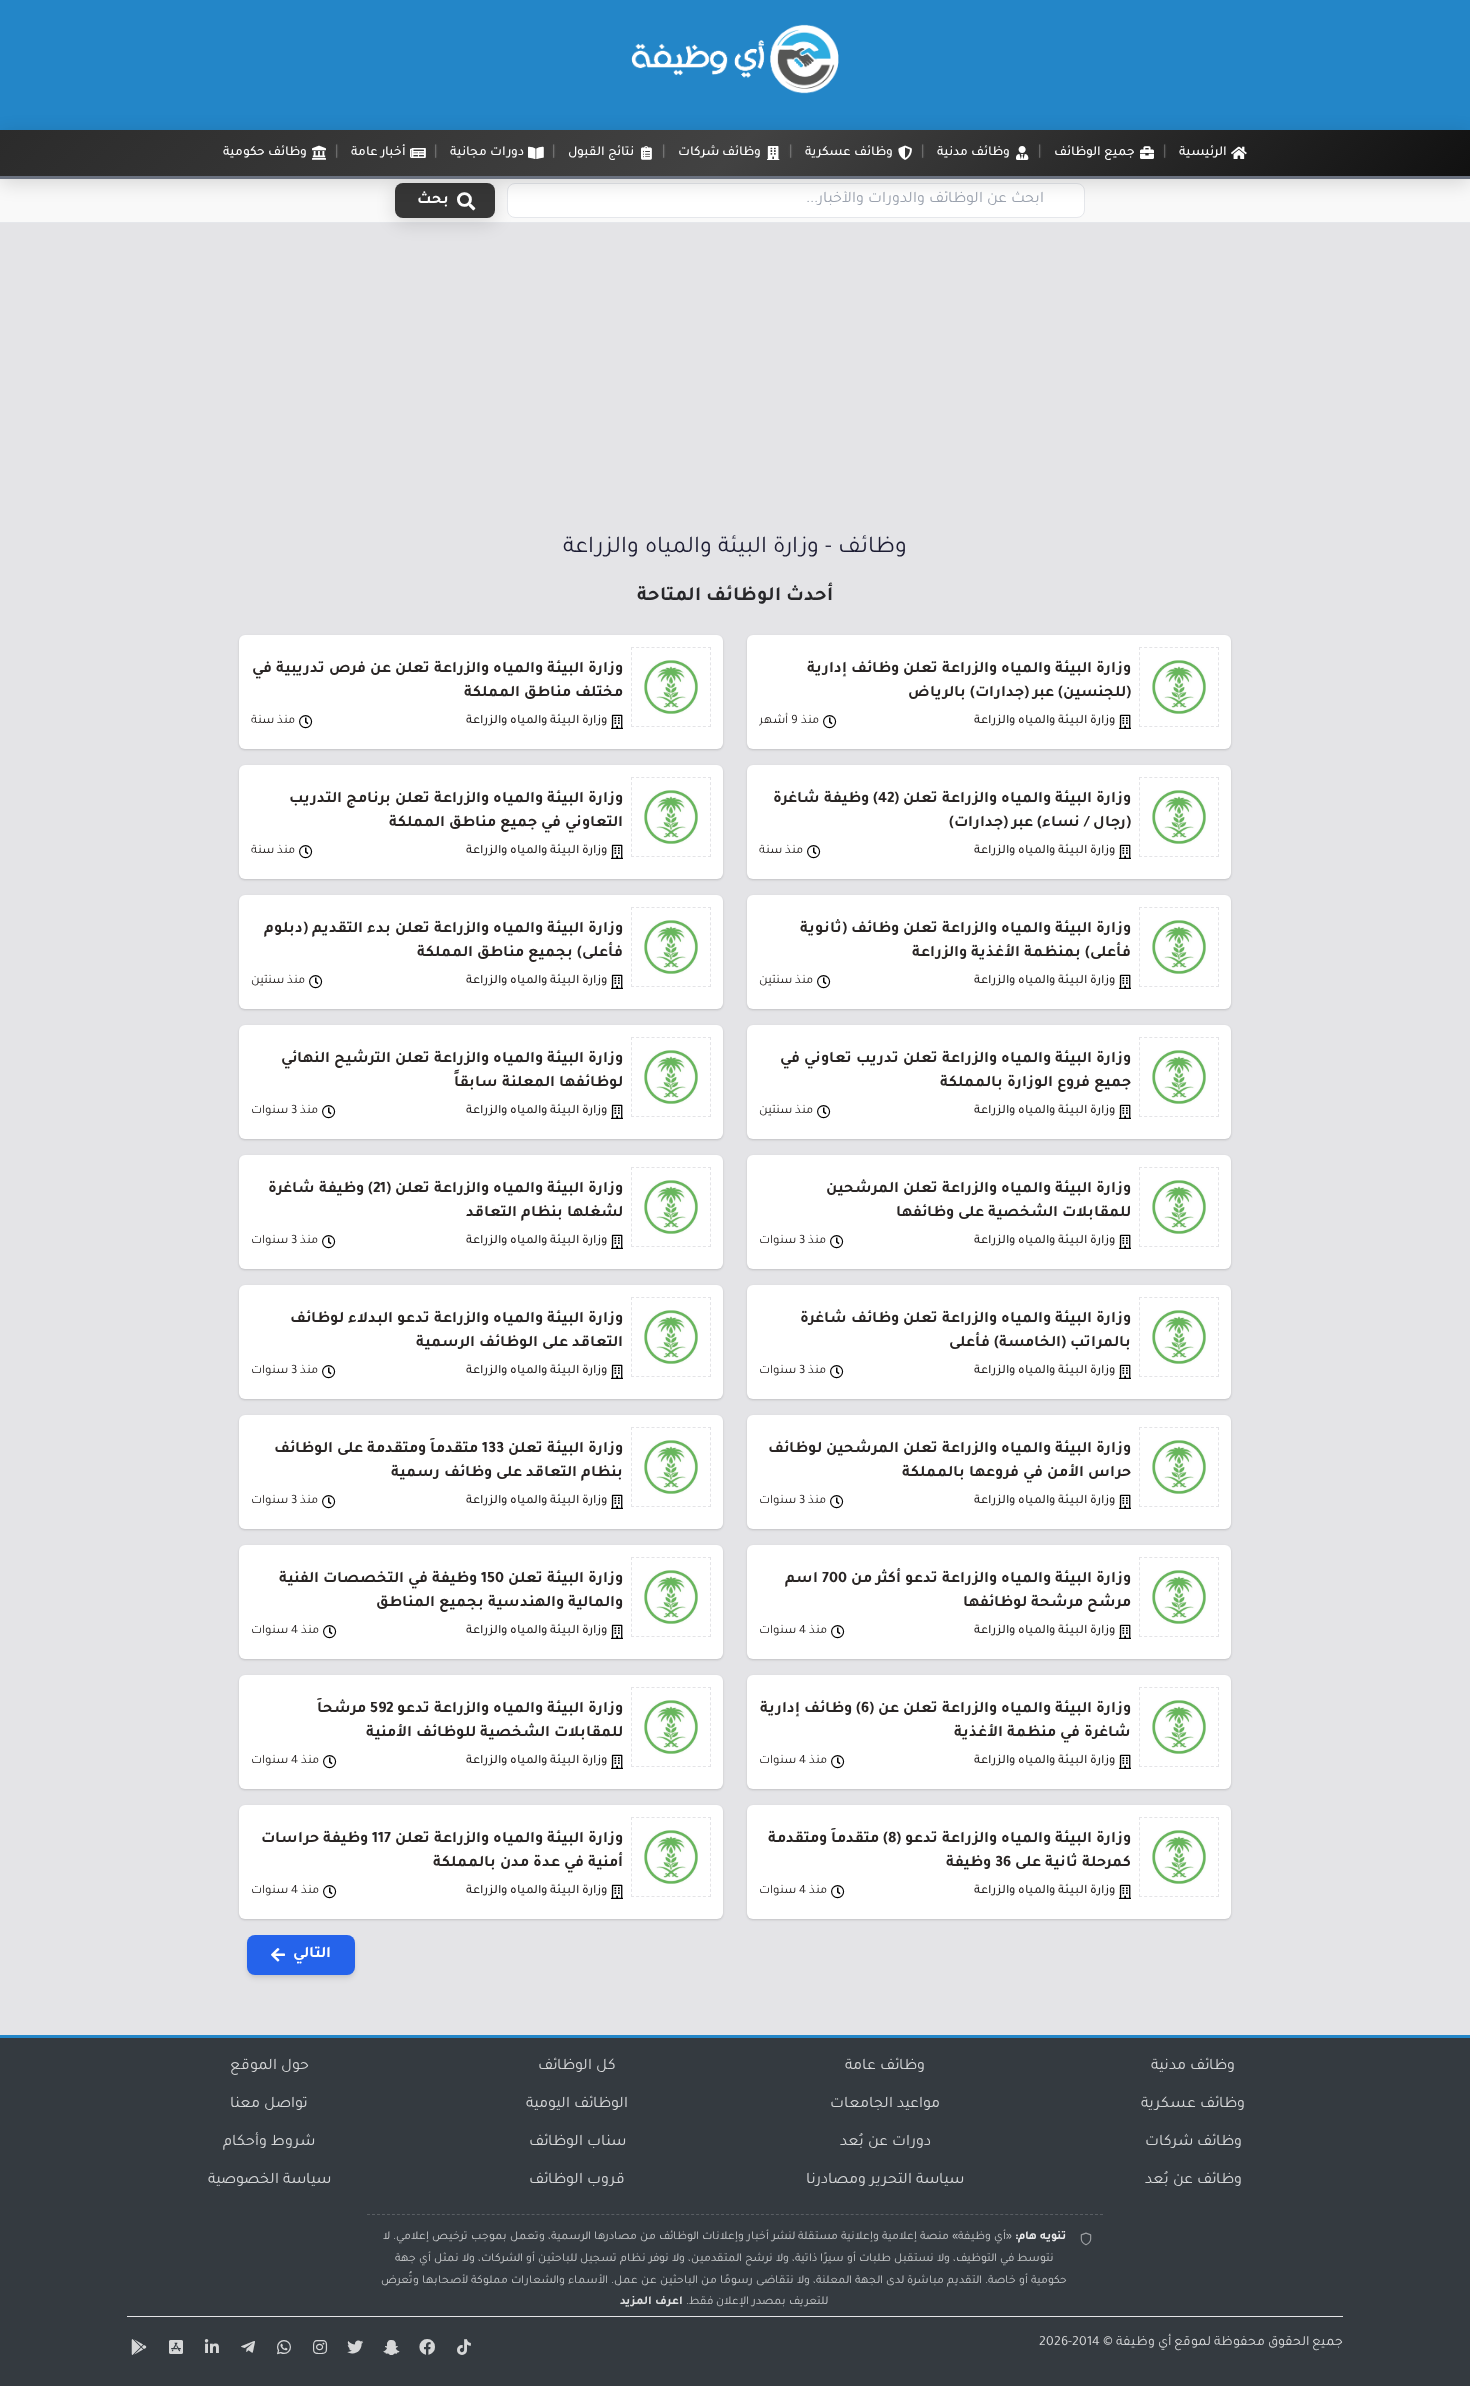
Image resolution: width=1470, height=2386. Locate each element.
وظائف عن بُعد (1193, 2181)
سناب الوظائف (577, 2143)
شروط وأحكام (269, 2143)
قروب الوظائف (577, 2181)
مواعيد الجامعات (885, 2105)
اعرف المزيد (651, 2302)
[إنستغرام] (317, 2351)
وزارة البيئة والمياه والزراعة (1044, 721)
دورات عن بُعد (885, 2143)
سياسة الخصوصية (269, 2181)
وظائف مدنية (1193, 2067)
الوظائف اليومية (577, 2105)
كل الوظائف (577, 2067)
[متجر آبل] (173, 2351)
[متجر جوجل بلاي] (137, 2351)
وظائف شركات (1193, 2143)
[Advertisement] (735, 383)
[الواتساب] (281, 2351)
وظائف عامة (885, 2067)
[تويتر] (353, 2351)
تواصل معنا (269, 2105)
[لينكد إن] (209, 2351)
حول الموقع (269, 2067)
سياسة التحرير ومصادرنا (885, 2181)
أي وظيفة (1143, 2343)
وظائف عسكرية (1193, 2105)
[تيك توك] (461, 2351)
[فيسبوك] (425, 2351)
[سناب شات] (389, 2351)
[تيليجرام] (245, 2351)
